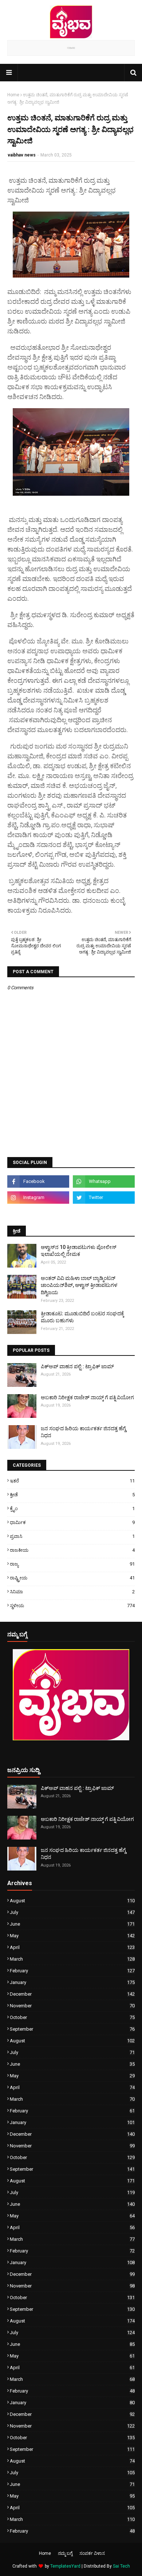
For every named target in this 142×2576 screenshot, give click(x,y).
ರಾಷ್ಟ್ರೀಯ (72, 1578)
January (72, 1982)
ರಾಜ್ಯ (72, 1564)
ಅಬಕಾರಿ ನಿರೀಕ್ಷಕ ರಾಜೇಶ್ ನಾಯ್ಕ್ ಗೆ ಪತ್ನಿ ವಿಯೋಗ (87, 1397)
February (72, 1971)
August (72, 1901)
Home (13, 95)
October (72, 2017)
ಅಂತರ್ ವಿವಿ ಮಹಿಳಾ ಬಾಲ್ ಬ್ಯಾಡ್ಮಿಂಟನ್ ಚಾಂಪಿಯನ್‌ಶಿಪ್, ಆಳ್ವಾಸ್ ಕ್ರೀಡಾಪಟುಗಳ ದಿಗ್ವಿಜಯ (79, 1285)
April (72, 1947)
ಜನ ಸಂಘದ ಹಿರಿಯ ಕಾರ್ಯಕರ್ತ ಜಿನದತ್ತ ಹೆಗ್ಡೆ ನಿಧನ (83, 1432)
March (72, 1959)
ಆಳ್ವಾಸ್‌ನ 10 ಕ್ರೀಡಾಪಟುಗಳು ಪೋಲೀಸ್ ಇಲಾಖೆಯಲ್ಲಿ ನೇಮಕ (79, 1251)
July (72, 1912)
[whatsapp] (104, 1181)
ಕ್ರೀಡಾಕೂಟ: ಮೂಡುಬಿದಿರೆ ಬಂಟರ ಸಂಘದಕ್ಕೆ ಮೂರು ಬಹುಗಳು (82, 1317)
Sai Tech (121, 2566)
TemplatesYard (65, 2566)
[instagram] (38, 1198)
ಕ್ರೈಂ (72, 1509)
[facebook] (38, 1181)
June (72, 1924)
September (72, 2029)
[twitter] (104, 1198)
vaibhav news (22, 155)
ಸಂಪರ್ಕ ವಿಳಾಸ (92, 2553)
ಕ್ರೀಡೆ (72, 1495)
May (72, 1936)
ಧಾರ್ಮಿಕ (72, 1522)
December (72, 1994)
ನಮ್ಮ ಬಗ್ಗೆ (65, 2553)
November (72, 2006)
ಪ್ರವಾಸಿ (72, 1536)
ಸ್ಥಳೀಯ (72, 1606)
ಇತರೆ (72, 1481)
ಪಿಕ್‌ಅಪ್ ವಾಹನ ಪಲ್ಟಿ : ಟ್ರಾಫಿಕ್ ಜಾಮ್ (77, 1366)
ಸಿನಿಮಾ (72, 1592)
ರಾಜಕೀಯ (72, 1550)
